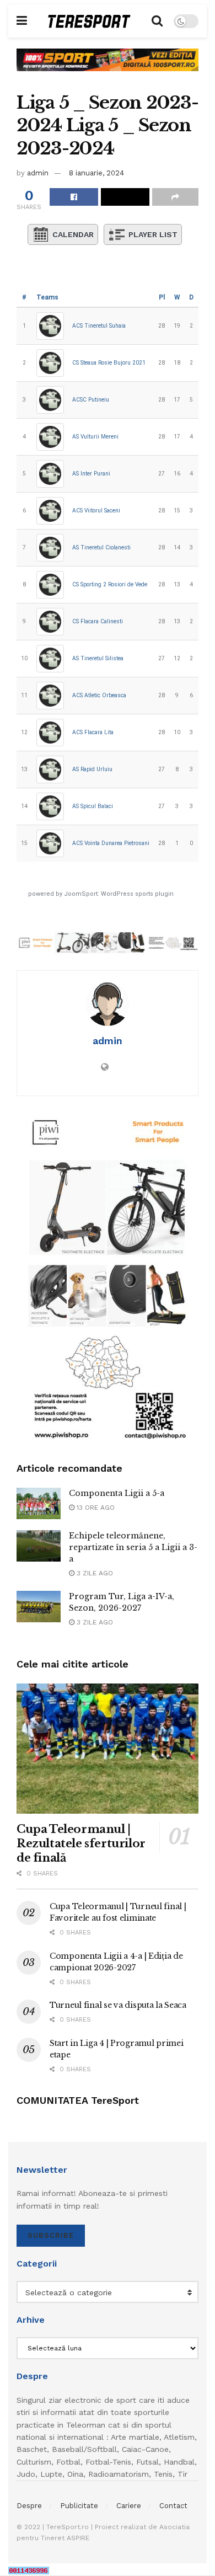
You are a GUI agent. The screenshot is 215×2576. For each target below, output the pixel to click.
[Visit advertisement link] (108, 68)
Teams (47, 297)
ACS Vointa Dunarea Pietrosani (111, 843)
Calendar (73, 234)
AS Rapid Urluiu (92, 769)
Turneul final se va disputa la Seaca (118, 2005)
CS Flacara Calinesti (98, 621)
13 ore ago (95, 1508)
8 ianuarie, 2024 (96, 173)
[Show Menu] (22, 21)
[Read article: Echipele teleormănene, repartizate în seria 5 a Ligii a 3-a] (39, 1546)
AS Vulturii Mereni (95, 437)
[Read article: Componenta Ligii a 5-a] (39, 1503)
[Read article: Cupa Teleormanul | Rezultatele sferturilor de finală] (108, 1749)
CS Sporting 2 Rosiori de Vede (110, 584)
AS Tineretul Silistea (98, 658)
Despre (29, 2506)
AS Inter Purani (91, 474)
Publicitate (79, 2506)
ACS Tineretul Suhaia (99, 326)
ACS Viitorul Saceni (96, 511)
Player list (153, 234)
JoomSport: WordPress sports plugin (119, 894)
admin (38, 173)
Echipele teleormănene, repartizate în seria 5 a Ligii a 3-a (133, 1547)
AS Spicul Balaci (93, 806)
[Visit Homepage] (89, 21)
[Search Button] (157, 21)
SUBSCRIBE (51, 2235)
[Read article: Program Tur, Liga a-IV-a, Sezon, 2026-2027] (39, 1607)
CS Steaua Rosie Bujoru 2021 (109, 363)
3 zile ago (94, 1573)
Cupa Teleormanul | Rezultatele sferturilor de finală (81, 1843)
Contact (173, 2506)
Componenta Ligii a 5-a (117, 1493)
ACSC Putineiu (91, 400)
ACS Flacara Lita (93, 732)
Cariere (129, 2506)
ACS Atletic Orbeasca (99, 695)
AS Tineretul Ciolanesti (101, 547)
